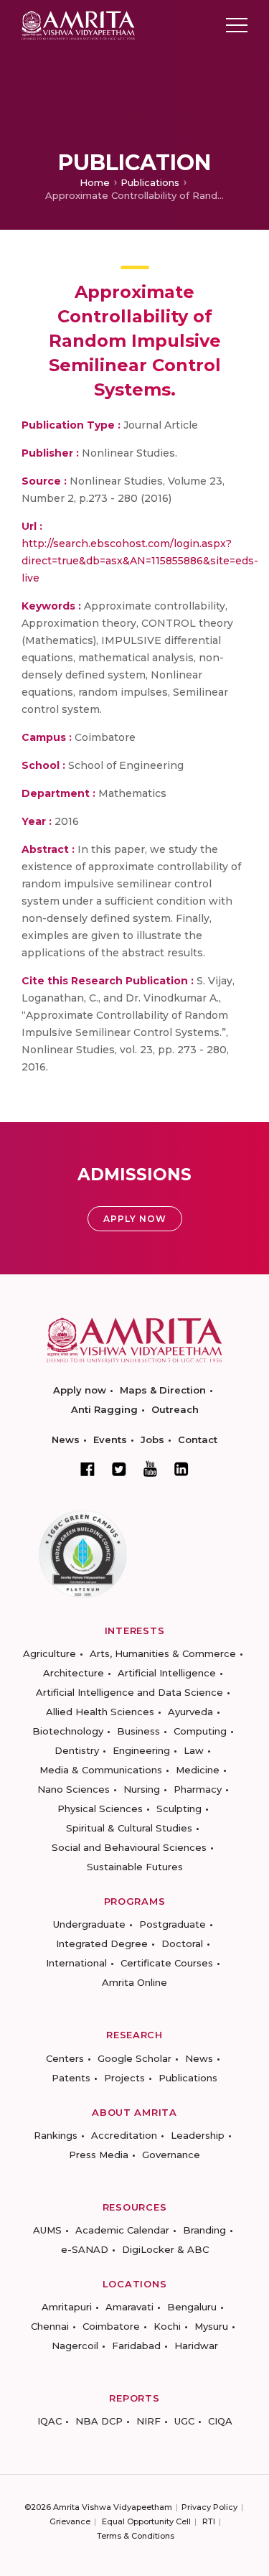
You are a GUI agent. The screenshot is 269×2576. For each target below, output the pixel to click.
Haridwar (196, 2346)
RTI (209, 2521)
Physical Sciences (100, 1809)
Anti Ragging (104, 1409)
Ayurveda (190, 1712)
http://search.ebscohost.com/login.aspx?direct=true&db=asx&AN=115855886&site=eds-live (140, 561)
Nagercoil (75, 2346)
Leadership (198, 2135)
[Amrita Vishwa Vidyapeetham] (78, 24)
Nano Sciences (74, 1789)
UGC (184, 2421)
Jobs (152, 1439)
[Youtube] (150, 1469)
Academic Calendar (122, 2230)
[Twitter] (119, 1469)
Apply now (80, 1390)
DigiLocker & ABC (165, 2249)
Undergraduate (89, 1924)
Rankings (56, 2135)
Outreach (175, 1409)
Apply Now (135, 1219)
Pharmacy (198, 1789)
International (76, 1963)
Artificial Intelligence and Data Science (129, 1692)
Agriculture (49, 1653)
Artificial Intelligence (167, 1673)
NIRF (148, 2421)
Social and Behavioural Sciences (129, 1847)
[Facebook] (88, 1469)
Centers (65, 2058)
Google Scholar (134, 2058)
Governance (171, 2155)
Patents (71, 2078)
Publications (150, 182)
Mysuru (211, 2326)
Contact (198, 1439)
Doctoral (182, 1943)
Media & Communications (101, 1770)
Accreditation (124, 2135)
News (66, 1439)
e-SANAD (85, 2249)
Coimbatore (111, 2326)
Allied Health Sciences (100, 1712)
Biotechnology (68, 1731)
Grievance (70, 2521)
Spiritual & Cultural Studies (129, 1828)
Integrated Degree (102, 1943)
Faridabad (136, 2346)
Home (95, 182)
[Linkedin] (181, 1469)
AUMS (47, 2230)
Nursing (142, 1789)
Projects (124, 2078)
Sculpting (179, 1809)
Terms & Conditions (136, 2536)
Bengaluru (192, 2307)
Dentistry (77, 1750)
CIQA (220, 2421)
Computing (200, 1731)
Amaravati (129, 2307)
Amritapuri (67, 2307)
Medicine (198, 1770)
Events (110, 1439)
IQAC (49, 2421)
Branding (204, 2230)
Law (194, 1750)
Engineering (141, 1750)
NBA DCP (99, 2421)
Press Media (99, 2155)
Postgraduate (173, 1924)
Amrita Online (134, 1982)
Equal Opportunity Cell (146, 2521)
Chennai (50, 2326)
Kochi (167, 2326)
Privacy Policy (209, 2507)
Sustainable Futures (135, 1867)
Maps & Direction (163, 1390)
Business (138, 1731)
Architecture (74, 1673)
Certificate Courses (167, 1963)
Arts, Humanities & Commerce (163, 1653)
